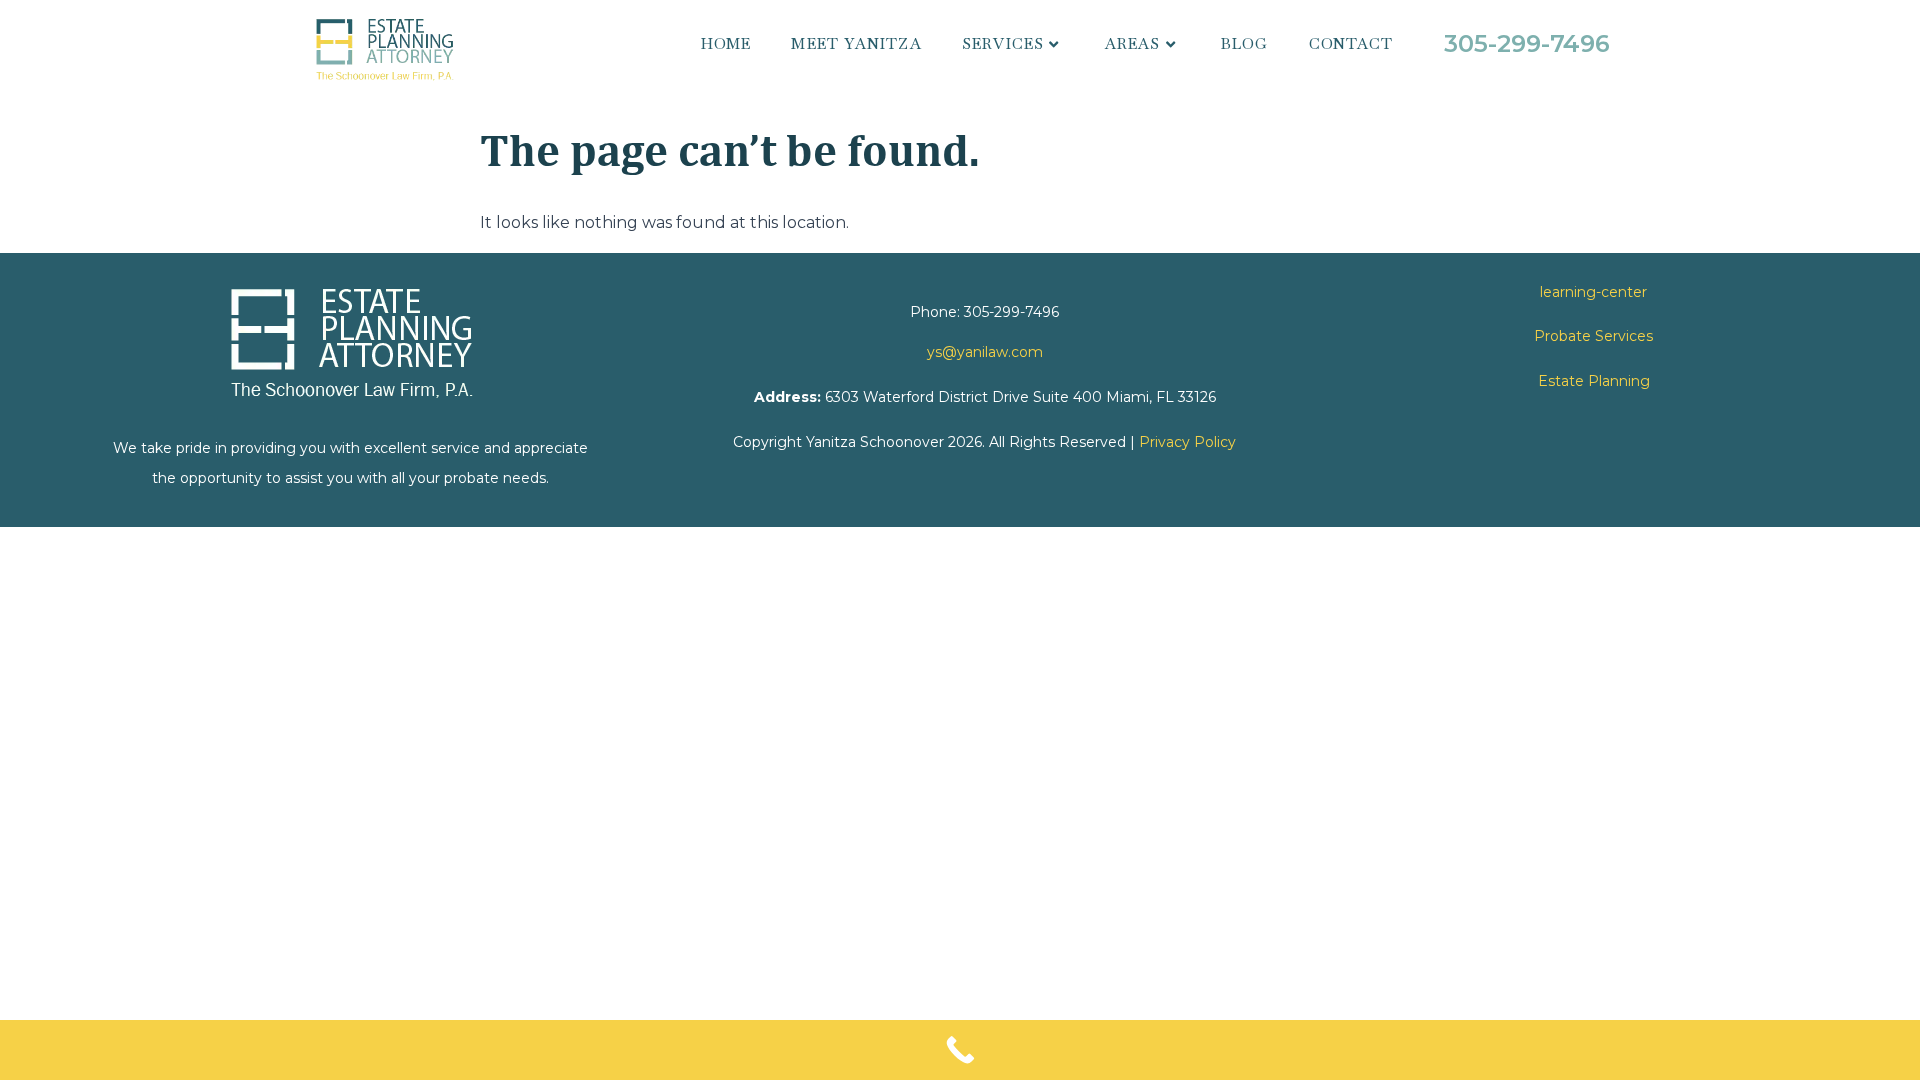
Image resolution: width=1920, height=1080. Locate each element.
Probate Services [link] (1593, 336)
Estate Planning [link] (1594, 381)
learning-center (1593, 292)
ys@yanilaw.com (985, 352)
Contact (1351, 43)
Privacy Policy (1187, 442)
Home (726, 43)
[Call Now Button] (960, 1050)
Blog (1245, 43)
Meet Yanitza (856, 43)
